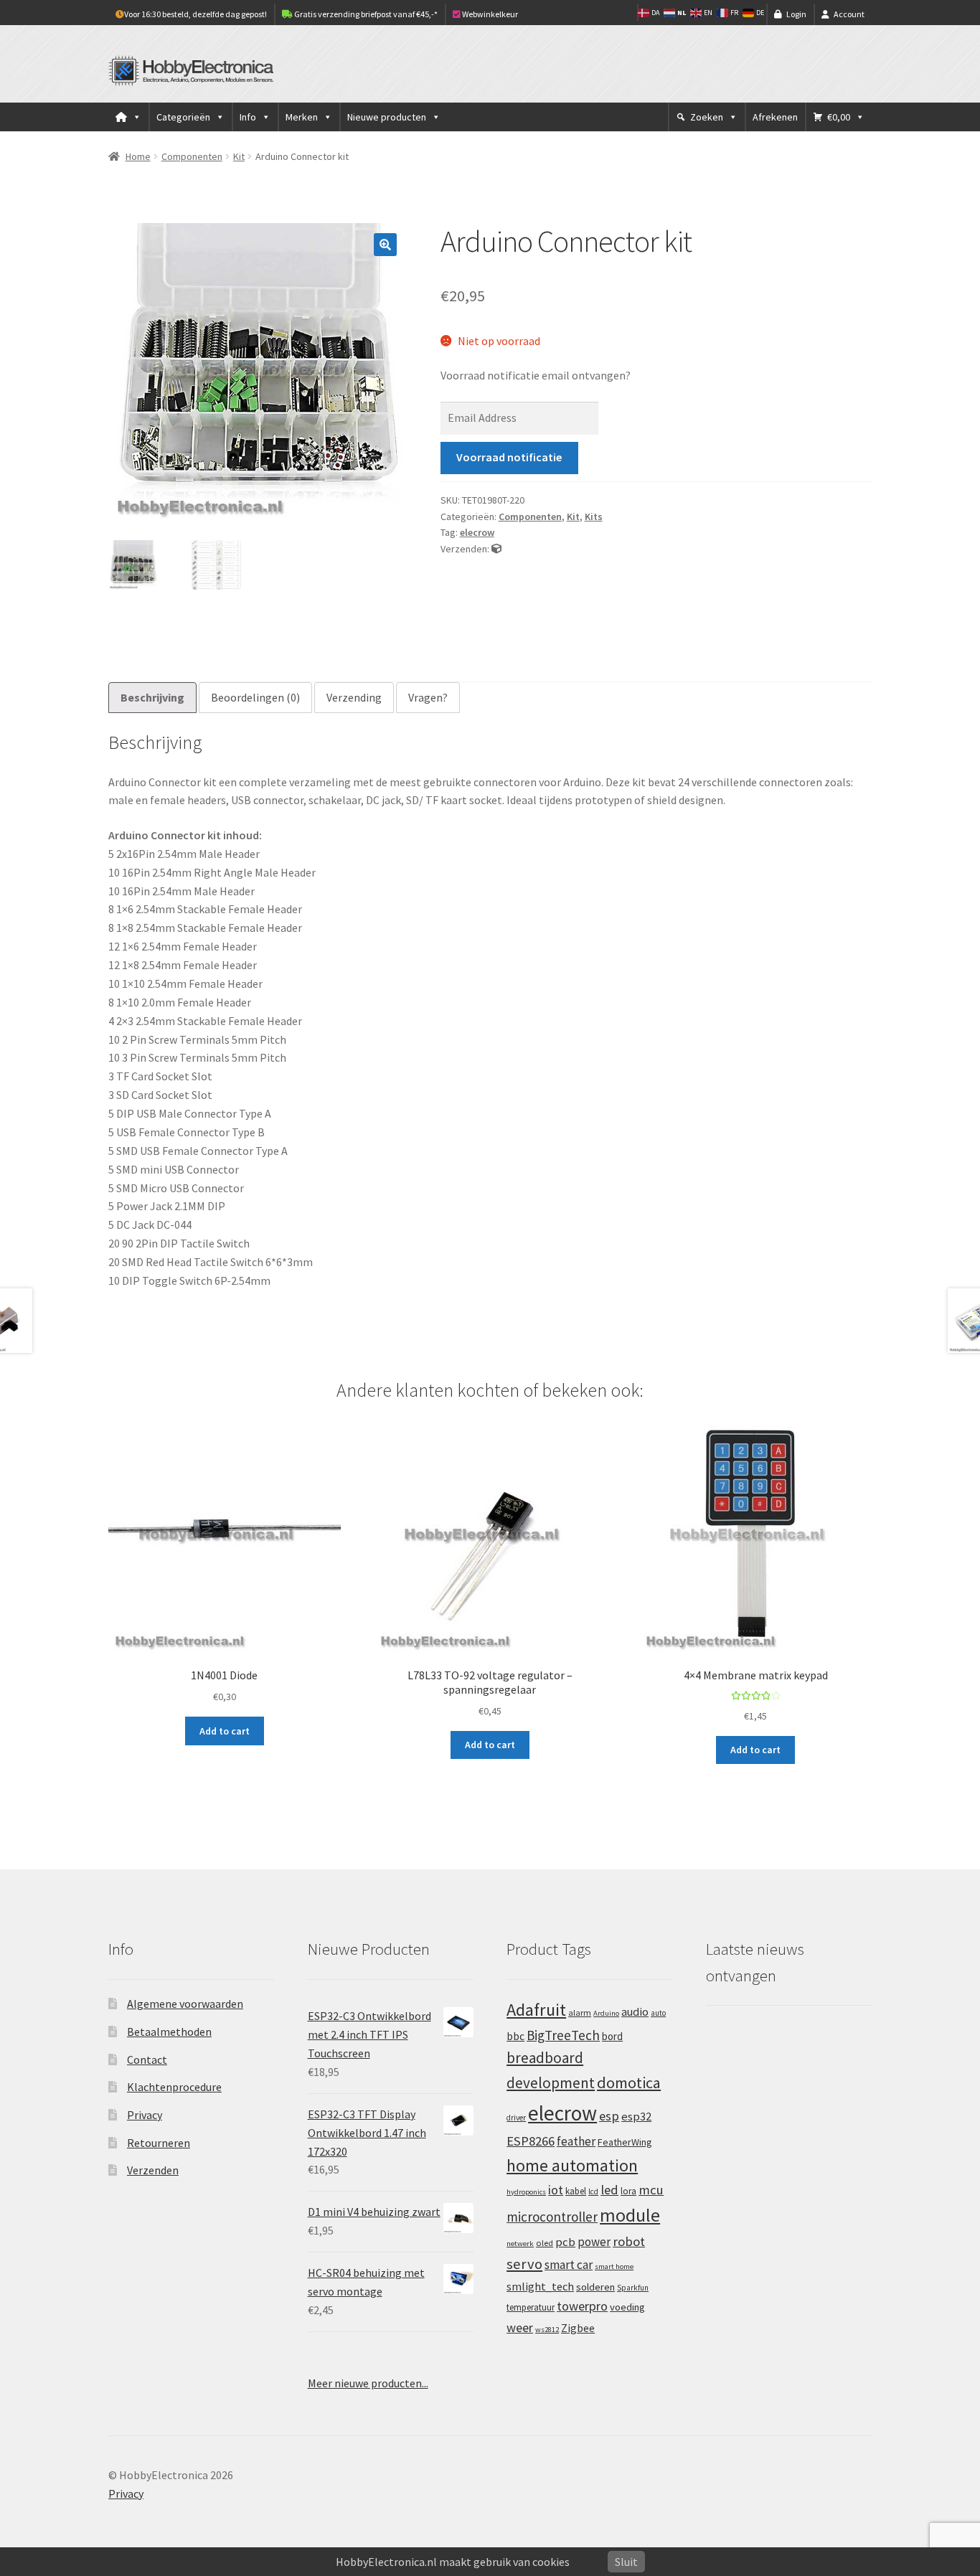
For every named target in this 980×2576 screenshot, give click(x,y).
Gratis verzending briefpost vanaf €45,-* (365, 14)
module (630, 2215)
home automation (572, 2165)
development (551, 2083)
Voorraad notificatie (509, 457)
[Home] (128, 117)
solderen (595, 2287)
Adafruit (536, 2010)
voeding (627, 2307)
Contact (147, 2060)
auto (658, 2013)
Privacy (145, 2115)
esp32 (636, 2117)
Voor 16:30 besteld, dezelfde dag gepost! (195, 14)
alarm (580, 2013)
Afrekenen (775, 117)
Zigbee (578, 2328)
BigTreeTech (563, 2035)
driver (516, 2118)
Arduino (606, 2013)
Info (248, 117)
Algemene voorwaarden (185, 2004)
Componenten (192, 156)
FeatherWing (625, 2142)
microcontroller (552, 2217)
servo (524, 2264)
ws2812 (547, 2330)
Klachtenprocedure (174, 2087)
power (594, 2242)
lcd (593, 2192)
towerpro (582, 2306)
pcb (565, 2242)
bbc (515, 2036)
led (609, 2190)
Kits (594, 516)
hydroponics (526, 2192)
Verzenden (153, 2170)
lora (628, 2191)
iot (556, 2190)
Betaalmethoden (169, 2032)
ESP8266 (531, 2141)
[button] (385, 245)
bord (612, 2036)
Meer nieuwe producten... (368, 2383)
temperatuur (531, 2307)
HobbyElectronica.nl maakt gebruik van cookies (453, 2562)
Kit (239, 156)
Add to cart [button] (225, 1731)
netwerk (520, 2244)
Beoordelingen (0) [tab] (255, 697)
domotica (629, 2082)
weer (520, 2327)
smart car (569, 2265)
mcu (651, 2190)
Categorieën (183, 117)
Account (849, 14)
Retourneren (159, 2143)
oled (545, 2243)
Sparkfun (633, 2288)
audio (635, 2011)
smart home (614, 2266)
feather (576, 2141)
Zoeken (707, 117)
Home (138, 156)
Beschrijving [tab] (152, 697)
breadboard (545, 2058)
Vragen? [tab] (428, 697)
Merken (302, 117)
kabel (576, 2191)
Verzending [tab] (354, 697)
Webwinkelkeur (489, 14)
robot (629, 2241)
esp (609, 2116)
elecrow (477, 532)
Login (796, 14)
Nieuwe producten (387, 117)
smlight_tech (540, 2286)
